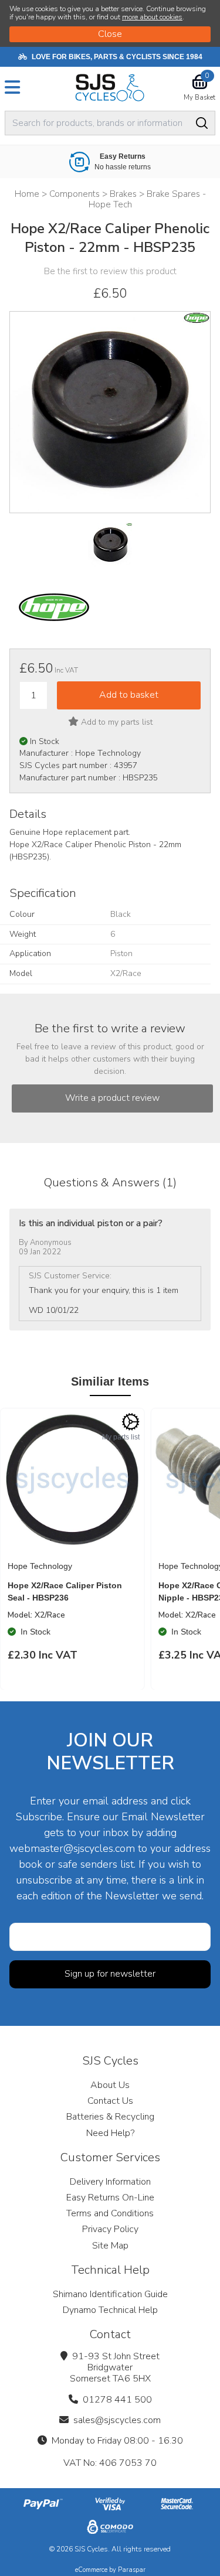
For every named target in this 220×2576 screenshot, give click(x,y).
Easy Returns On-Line (110, 2198)
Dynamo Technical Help (110, 2310)
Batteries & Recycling (110, 2117)
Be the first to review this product (110, 271)
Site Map (110, 2246)
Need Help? (110, 2133)
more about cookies (152, 17)
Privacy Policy (110, 2229)
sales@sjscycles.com (117, 2420)
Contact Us (110, 2101)
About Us (110, 2085)
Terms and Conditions (110, 2213)
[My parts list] (131, 1422)
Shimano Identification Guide (110, 2294)
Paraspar (132, 2570)
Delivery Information (110, 2182)
